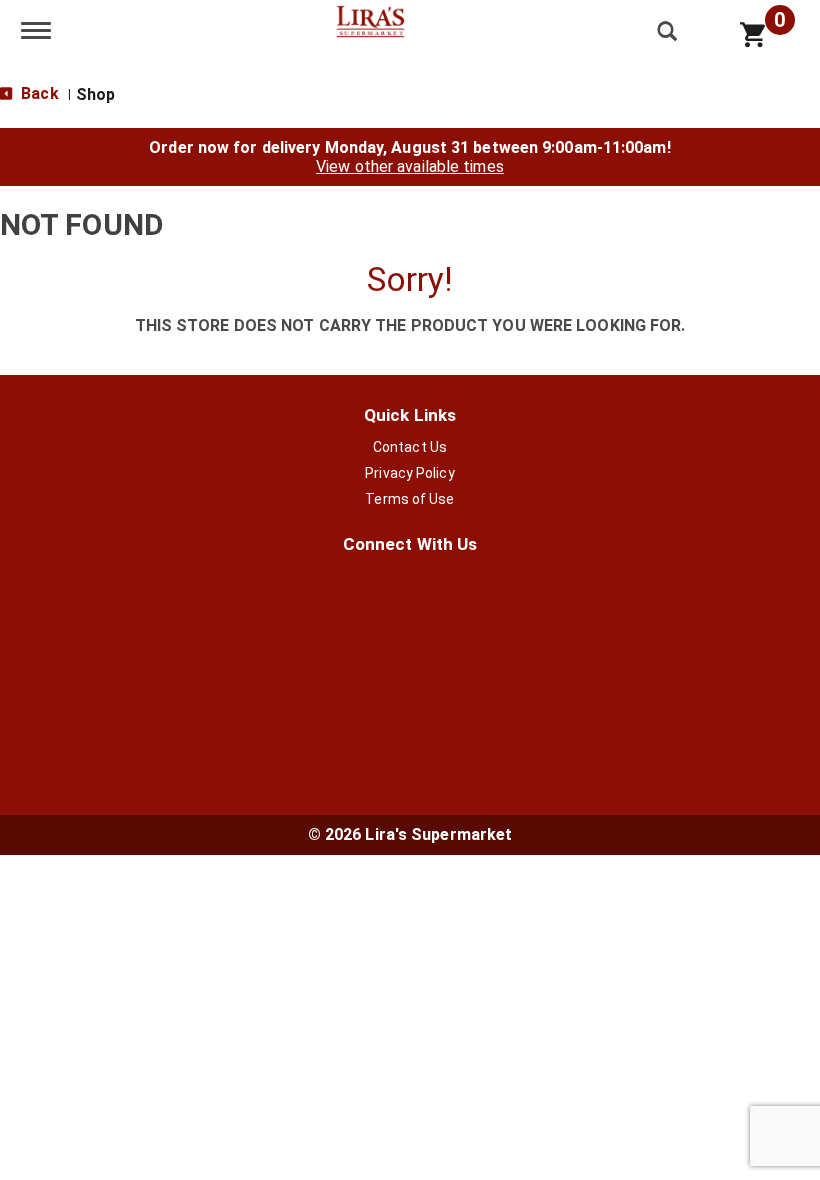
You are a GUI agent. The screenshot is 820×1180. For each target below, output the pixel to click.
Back (38, 93)
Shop (95, 94)
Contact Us (410, 447)
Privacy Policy (409, 473)
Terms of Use (409, 499)
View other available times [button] (410, 166)
